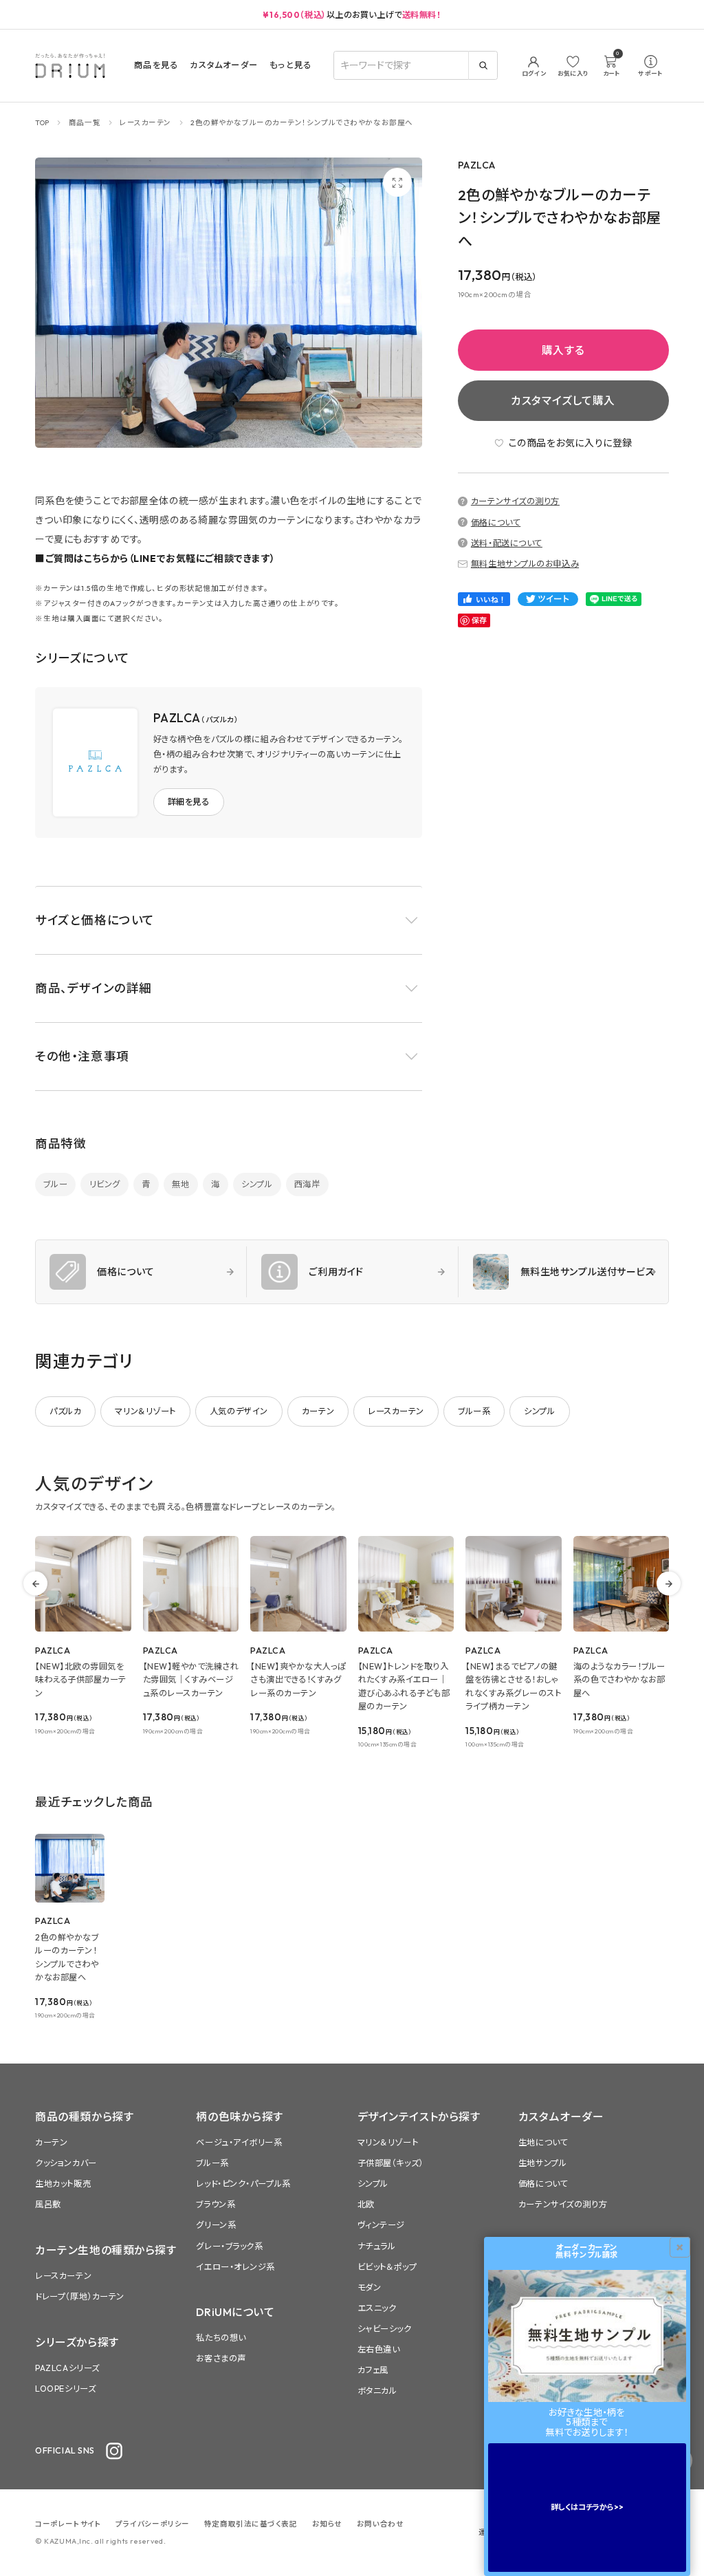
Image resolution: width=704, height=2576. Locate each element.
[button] (229, 920)
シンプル (257, 1184)
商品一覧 (85, 122)
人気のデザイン (239, 1411)
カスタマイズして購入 (563, 400)
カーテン (318, 1411)
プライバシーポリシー (153, 2524)
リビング (105, 1184)
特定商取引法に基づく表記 (251, 2524)
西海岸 (307, 1184)
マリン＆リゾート (145, 1411)
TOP (42, 122)
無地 (180, 1184)
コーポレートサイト (68, 2524)
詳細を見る (189, 802)
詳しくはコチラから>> (587, 2507)
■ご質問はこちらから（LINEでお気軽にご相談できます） (155, 559)
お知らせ (327, 2524)
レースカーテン (145, 122)
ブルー (55, 1184)
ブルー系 (474, 1411)
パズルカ (65, 1411)
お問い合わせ (380, 2524)
